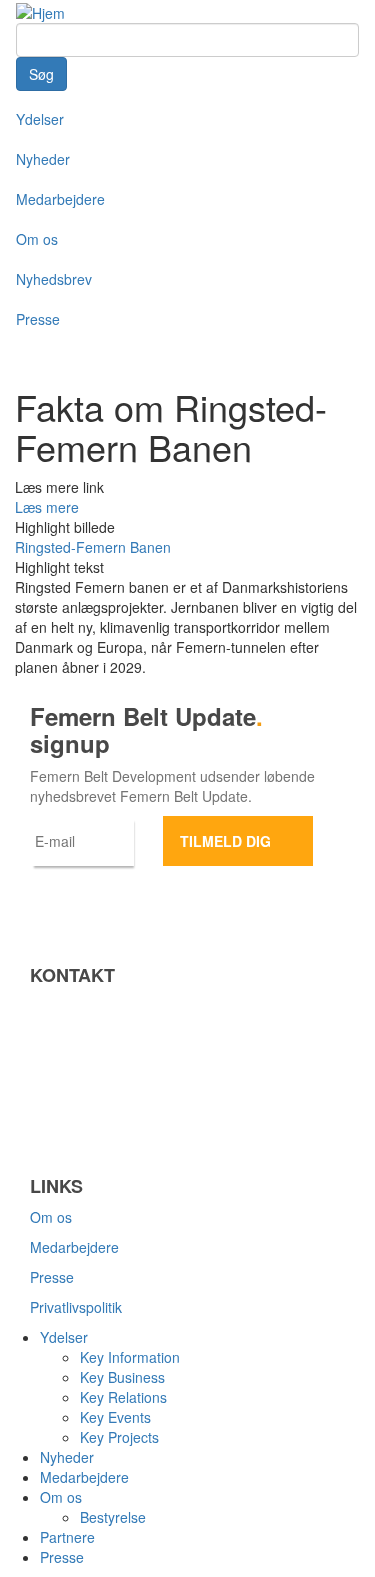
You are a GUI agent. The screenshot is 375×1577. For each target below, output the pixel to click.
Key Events (115, 1417)
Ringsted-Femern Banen (93, 547)
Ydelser (40, 119)
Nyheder (43, 159)
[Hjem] (40, 11)
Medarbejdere (60, 199)
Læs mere (47, 507)
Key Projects (119, 1437)
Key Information (130, 1357)
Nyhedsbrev (54, 279)
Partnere (67, 1537)
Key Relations (123, 1397)
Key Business (122, 1377)
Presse (38, 319)
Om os (37, 239)
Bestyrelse (113, 1517)
